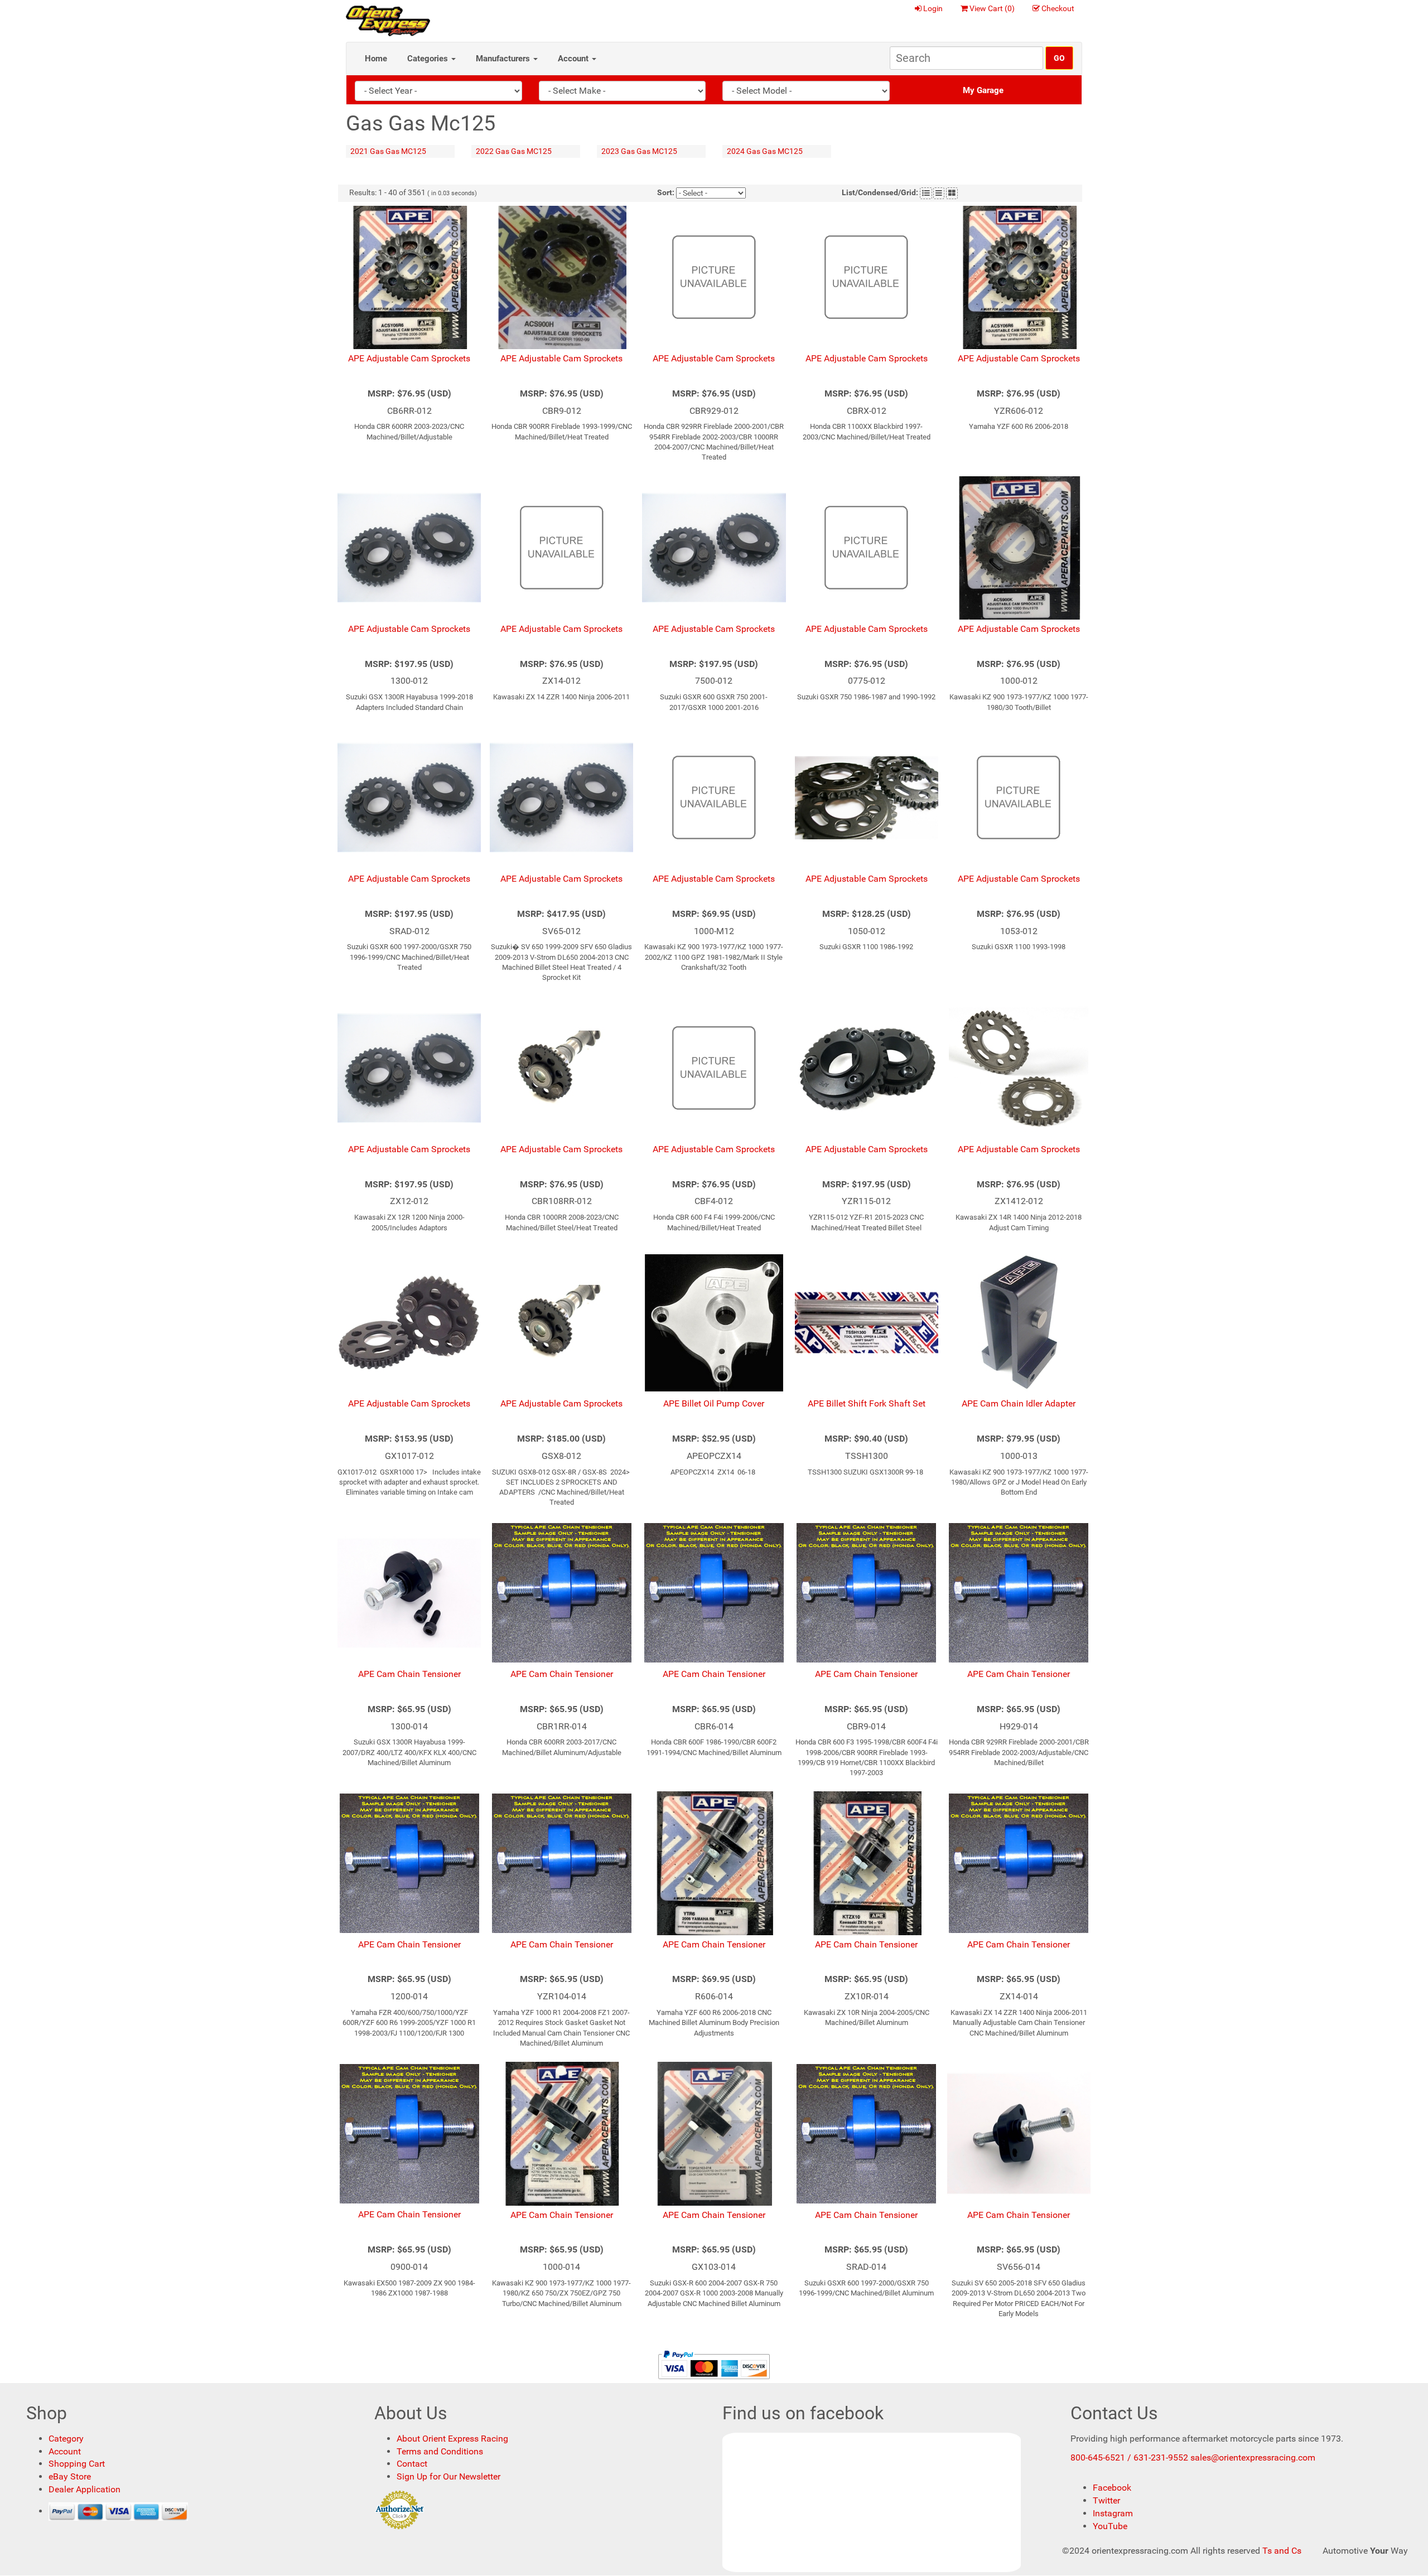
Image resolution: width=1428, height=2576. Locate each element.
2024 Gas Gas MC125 (765, 151)
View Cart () (992, 8)
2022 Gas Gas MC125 (514, 151)
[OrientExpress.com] (388, 20)
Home (376, 59)
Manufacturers (504, 59)
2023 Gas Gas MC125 (639, 151)
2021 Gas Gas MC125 (388, 151)
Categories (429, 59)
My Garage (983, 90)
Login (933, 8)
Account (574, 59)
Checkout (1058, 8)
